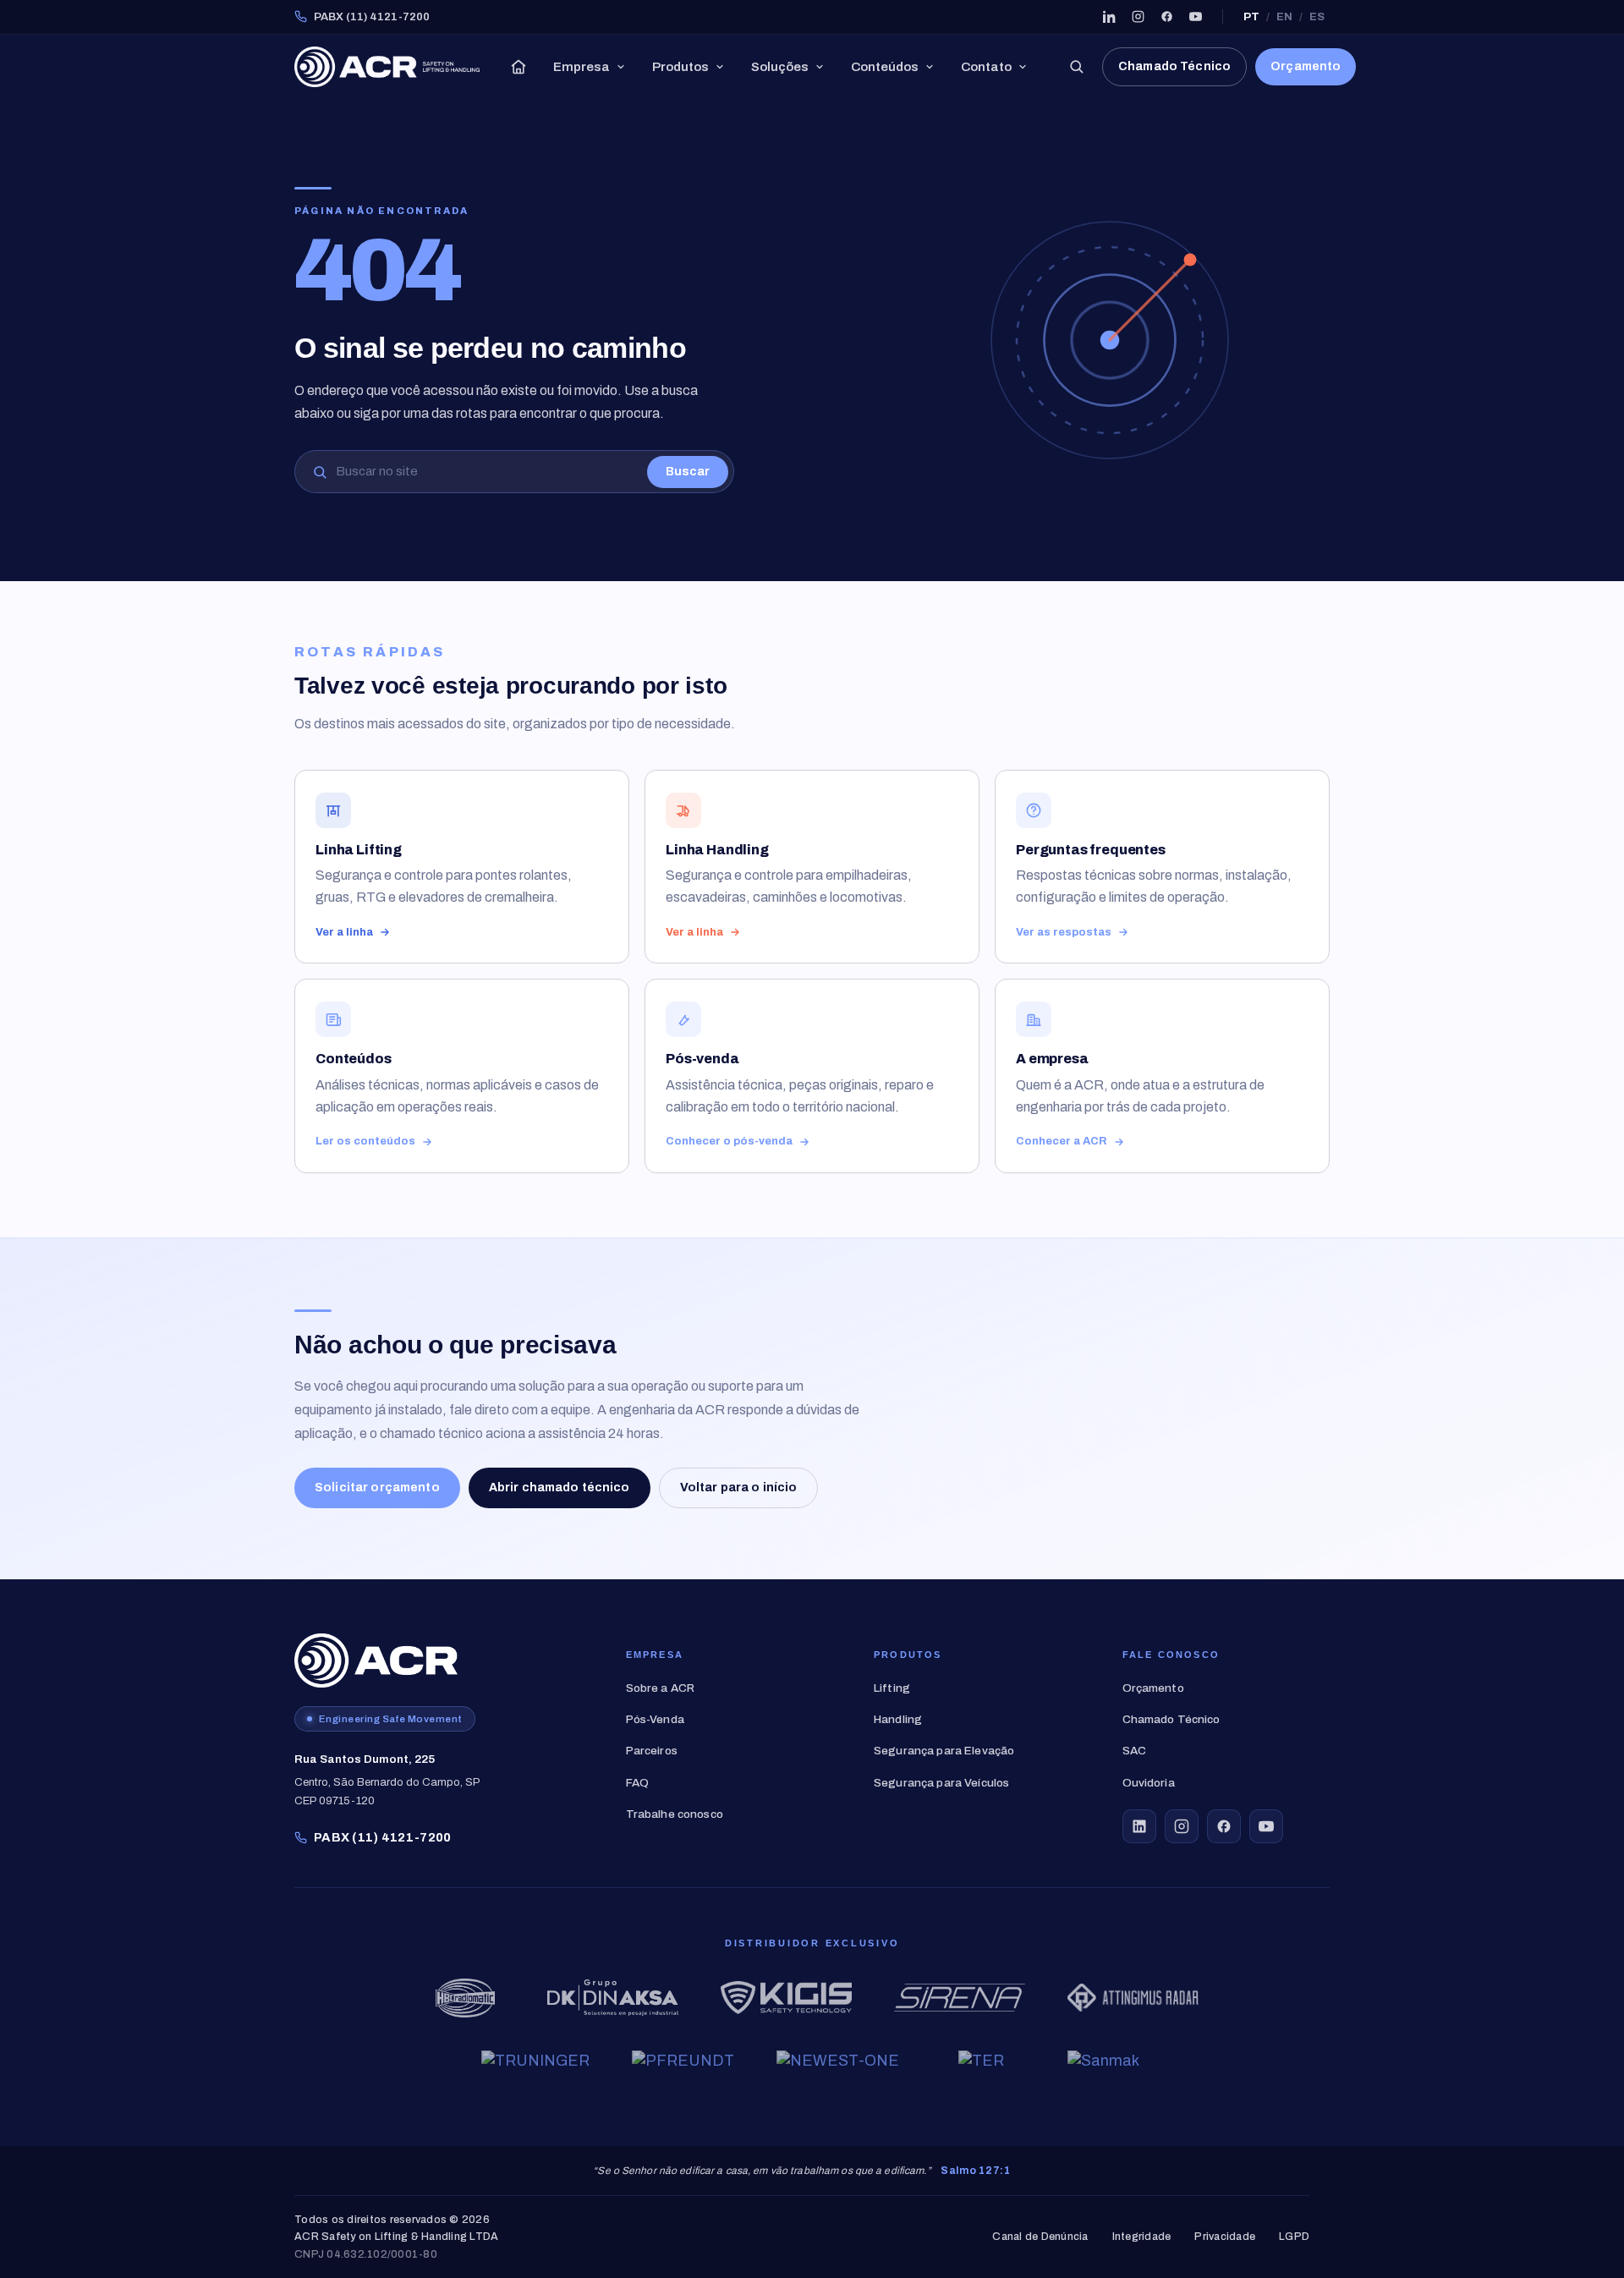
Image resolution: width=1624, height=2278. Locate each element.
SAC (1134, 1751)
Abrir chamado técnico (560, 1488)
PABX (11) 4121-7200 (372, 17)
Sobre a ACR (661, 1688)
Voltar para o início (739, 1488)
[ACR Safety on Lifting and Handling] (387, 67)
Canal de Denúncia (1040, 2237)
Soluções (780, 67)
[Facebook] (1166, 17)
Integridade (1142, 2237)
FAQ (637, 1783)
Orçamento (1306, 66)
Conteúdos (885, 67)
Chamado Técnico (1174, 66)
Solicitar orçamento (377, 1488)
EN (1284, 17)
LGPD (1294, 2237)
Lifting (892, 1688)
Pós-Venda (655, 1719)
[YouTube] (1195, 17)
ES (1317, 17)
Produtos (680, 67)
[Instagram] (1138, 17)
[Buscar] (1076, 67)
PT (1251, 17)
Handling (898, 1719)
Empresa (582, 67)
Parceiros (652, 1751)
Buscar (688, 472)
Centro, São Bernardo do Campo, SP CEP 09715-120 (387, 1780)
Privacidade (1225, 2237)
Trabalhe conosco (675, 1814)
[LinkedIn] (1109, 17)
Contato (986, 67)
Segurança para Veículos (941, 1783)
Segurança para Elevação (944, 1751)
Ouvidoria (1149, 1783)
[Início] (518, 67)
